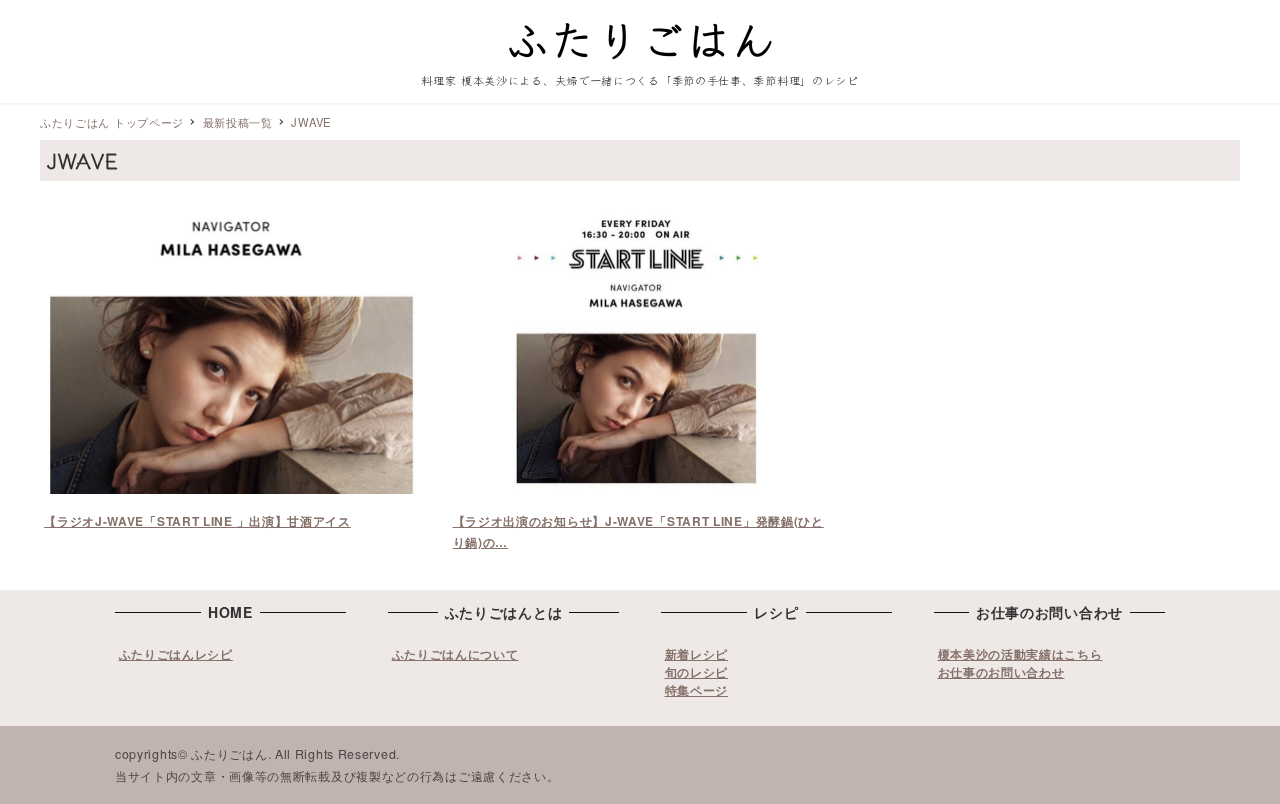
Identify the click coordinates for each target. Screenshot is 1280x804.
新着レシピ (697, 654)
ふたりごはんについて (455, 654)
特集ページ (697, 690)
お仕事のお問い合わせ (1001, 672)
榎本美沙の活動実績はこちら (1020, 654)
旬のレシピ (697, 672)
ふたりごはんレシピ (176, 654)
